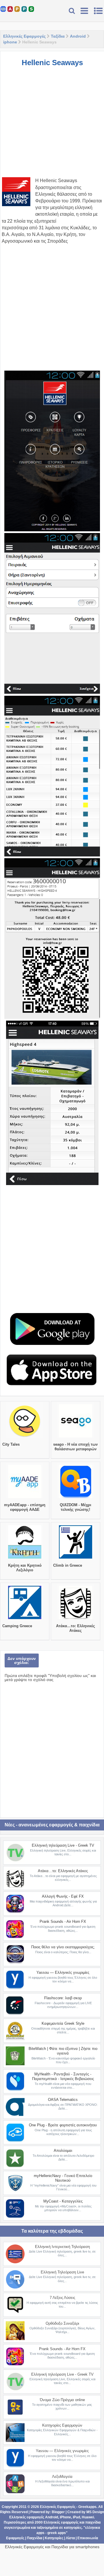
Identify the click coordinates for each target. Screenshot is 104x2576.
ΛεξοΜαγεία (62, 2477)
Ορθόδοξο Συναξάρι (62, 2323)
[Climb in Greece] (76, 1559)
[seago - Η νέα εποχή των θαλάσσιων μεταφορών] (76, 1438)
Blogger (58, 2512)
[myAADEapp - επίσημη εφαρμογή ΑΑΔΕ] (25, 1498)
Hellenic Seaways (52, 63)
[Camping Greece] (25, 1619)
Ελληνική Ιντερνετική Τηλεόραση (62, 2247)
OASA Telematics (63, 2100)
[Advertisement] (52, 125)
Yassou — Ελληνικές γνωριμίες (63, 1972)
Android (78, 36)
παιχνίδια (93, 2522)
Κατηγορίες (54, 2538)
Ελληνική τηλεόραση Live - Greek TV (63, 1845)
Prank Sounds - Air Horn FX (63, 1922)
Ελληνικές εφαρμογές (61, 2522)
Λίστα (70, 2538)
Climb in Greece (68, 1565)
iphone (10, 42)
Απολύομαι (63, 2151)
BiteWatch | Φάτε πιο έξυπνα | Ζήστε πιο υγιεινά (63, 2051)
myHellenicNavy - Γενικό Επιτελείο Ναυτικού (63, 2178)
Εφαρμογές (15, 2538)
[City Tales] (25, 1438)
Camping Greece (17, 1626)
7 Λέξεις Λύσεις (62, 2298)
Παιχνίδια (35, 2538)
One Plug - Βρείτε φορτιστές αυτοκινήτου (63, 2125)
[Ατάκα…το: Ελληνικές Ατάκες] (76, 1619)
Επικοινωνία (88, 2538)
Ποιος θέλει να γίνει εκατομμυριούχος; (63, 1947)
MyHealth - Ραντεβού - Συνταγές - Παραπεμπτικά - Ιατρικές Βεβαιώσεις (63, 2076)
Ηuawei (88, 2517)
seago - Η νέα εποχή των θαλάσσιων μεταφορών (75, 1447)
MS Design (95, 2512)
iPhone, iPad (70, 2517)
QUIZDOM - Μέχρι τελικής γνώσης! (76, 1507)
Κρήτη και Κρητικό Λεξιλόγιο (25, 1568)
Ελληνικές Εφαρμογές (24, 36)
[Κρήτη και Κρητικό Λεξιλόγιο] (25, 1559)
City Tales (11, 1444)
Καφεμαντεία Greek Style (63, 2023)
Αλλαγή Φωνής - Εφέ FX (63, 1896)
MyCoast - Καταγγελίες (63, 2201)
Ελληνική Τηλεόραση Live (62, 2272)
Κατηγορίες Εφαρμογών (62, 2425)
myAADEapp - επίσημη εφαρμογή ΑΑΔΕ (25, 1507)
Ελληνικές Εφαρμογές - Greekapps (68, 2507)
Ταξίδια (58, 36)
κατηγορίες (73, 2528)
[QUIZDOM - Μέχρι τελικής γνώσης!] (76, 1498)
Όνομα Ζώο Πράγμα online (62, 2400)
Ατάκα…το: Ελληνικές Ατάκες (76, 1628)
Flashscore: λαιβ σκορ (63, 1998)
